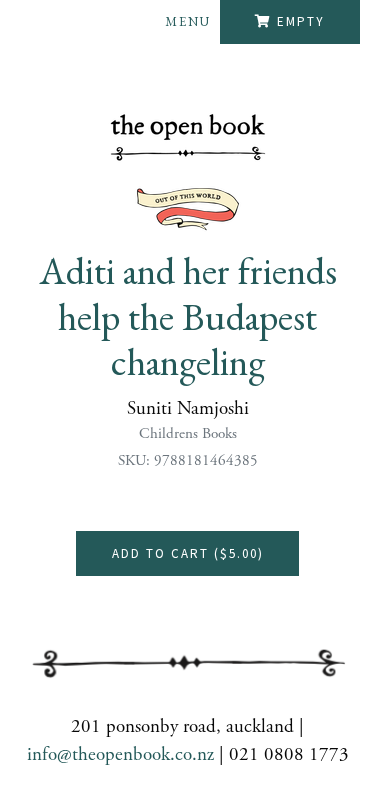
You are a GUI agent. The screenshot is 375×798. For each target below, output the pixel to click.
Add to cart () (188, 553)
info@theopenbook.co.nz (120, 755)
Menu (188, 21)
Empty (301, 21)
